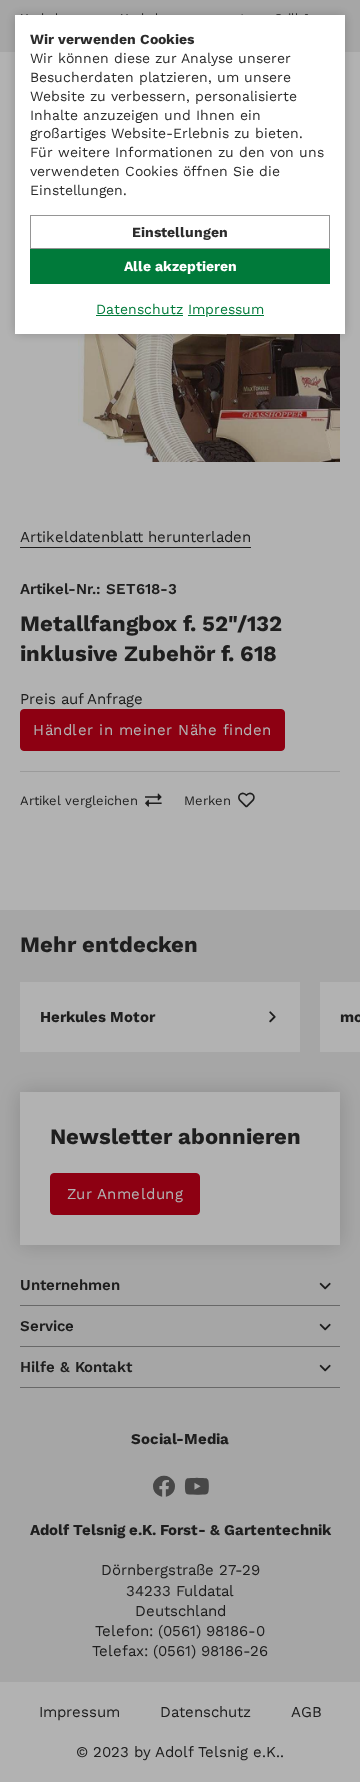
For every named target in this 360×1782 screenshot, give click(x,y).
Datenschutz (139, 309)
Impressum (226, 309)
